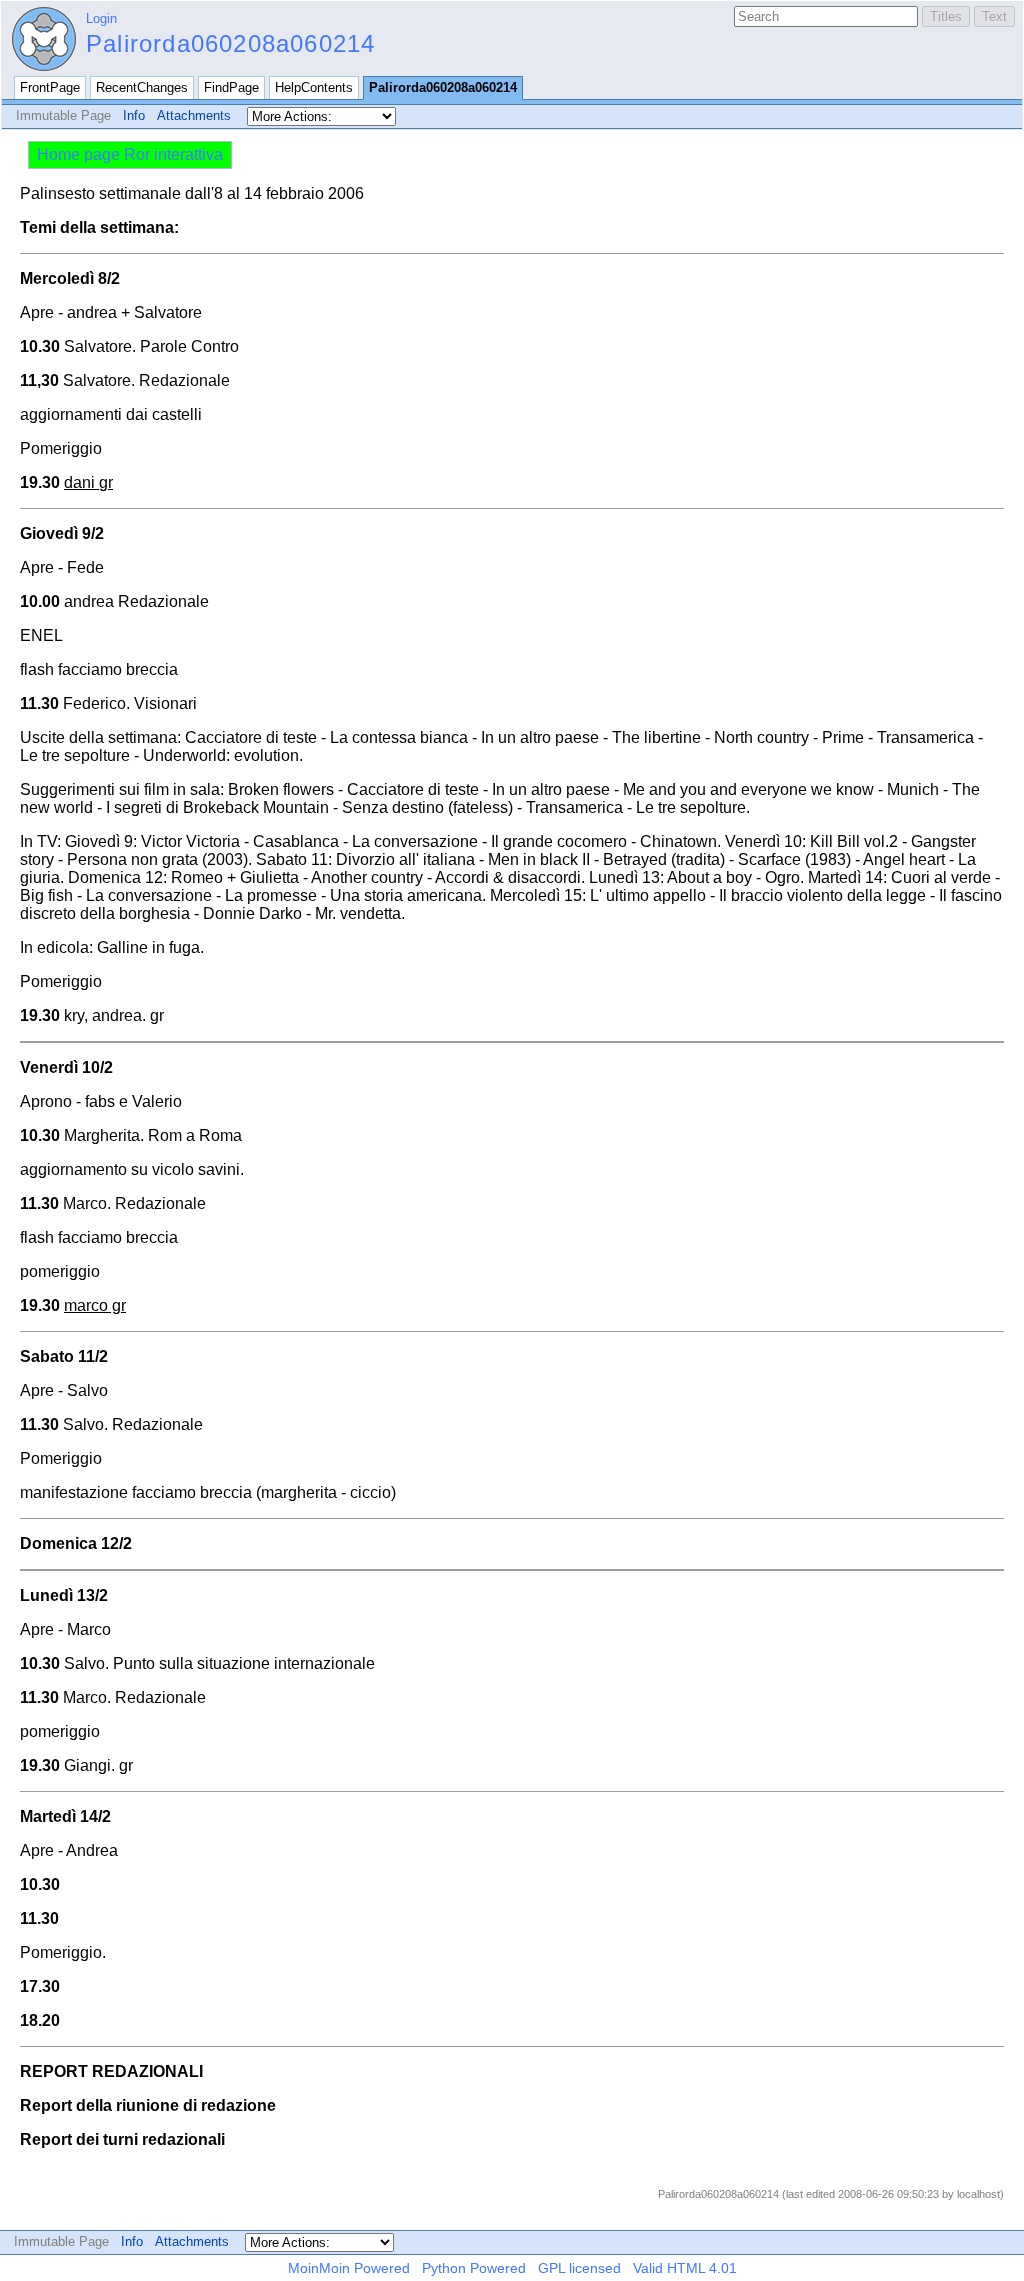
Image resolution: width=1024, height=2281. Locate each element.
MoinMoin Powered (349, 2268)
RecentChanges (142, 87)
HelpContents (314, 87)
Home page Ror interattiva (130, 154)
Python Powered (474, 2268)
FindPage (231, 87)
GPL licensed (579, 2268)
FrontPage (50, 87)
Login (101, 18)
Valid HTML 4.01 (685, 2268)
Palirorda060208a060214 (230, 43)
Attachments (194, 115)
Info (134, 115)
